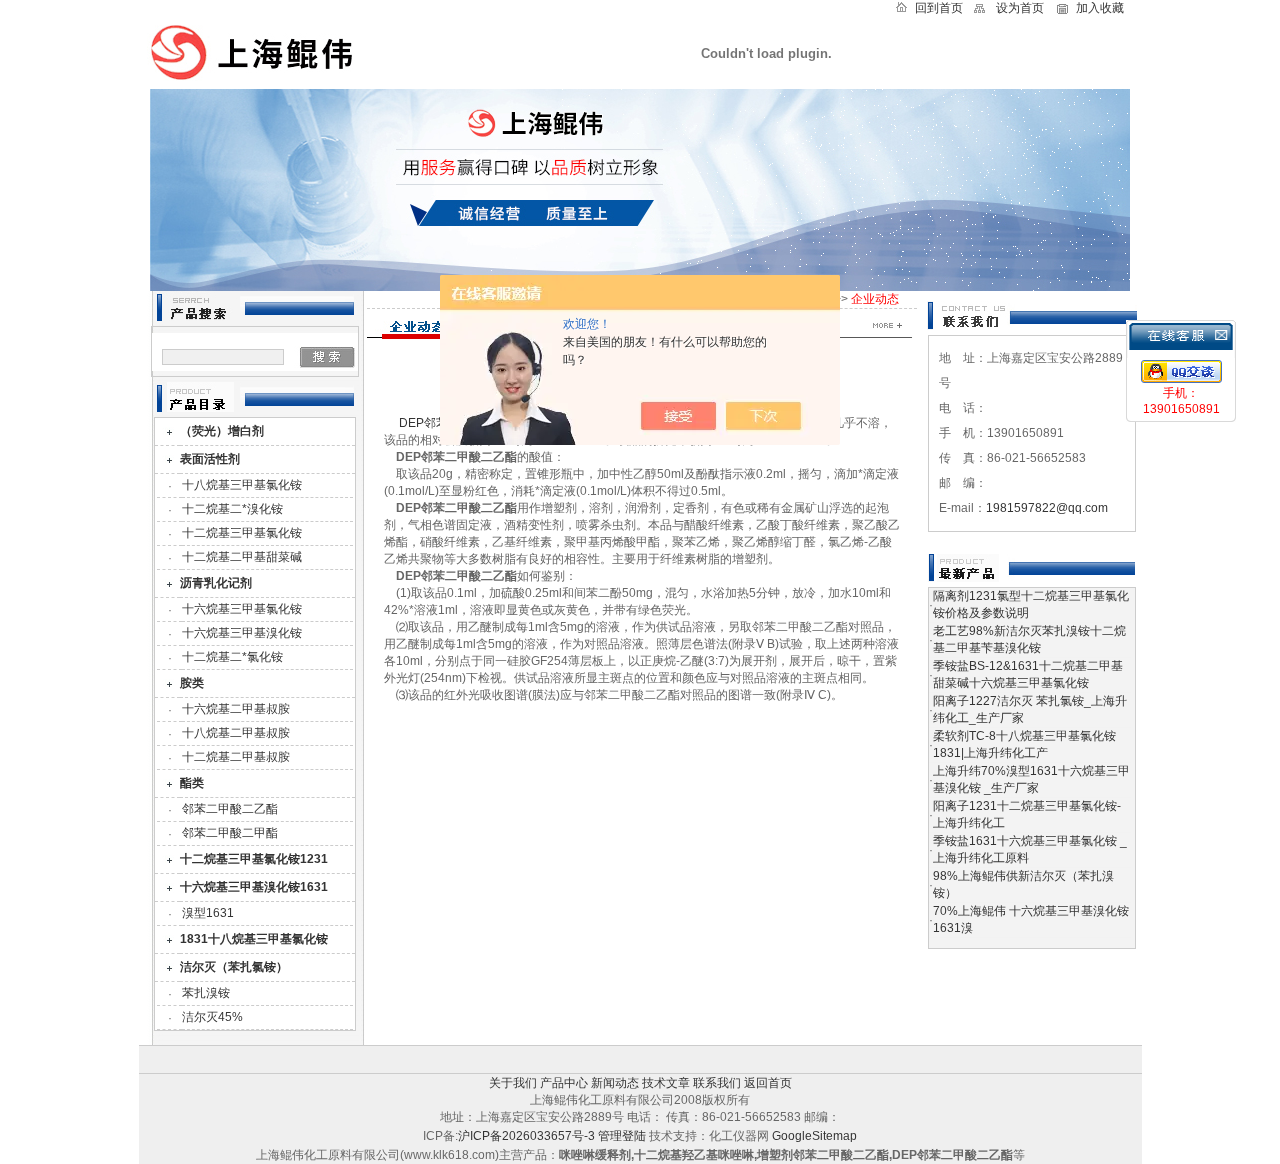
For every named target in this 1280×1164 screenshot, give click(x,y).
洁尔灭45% (212, 1017)
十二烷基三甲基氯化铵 (242, 533)
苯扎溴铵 (206, 993)
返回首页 (768, 1083)
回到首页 (939, 8)
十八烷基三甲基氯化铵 (242, 485)
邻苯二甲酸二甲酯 (230, 833)
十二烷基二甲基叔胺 (236, 757)
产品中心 (564, 1083)
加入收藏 (1100, 8)
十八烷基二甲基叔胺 (236, 733)
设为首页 (1020, 8)
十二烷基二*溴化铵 (232, 509)
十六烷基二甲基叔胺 (236, 709)
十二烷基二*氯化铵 (232, 657)
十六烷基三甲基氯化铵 (242, 609)
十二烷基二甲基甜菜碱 (242, 557)
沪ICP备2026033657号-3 (526, 1136)
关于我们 (513, 1083)
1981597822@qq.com (1047, 508)
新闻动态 (615, 1083)
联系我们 (717, 1083)
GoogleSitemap (814, 1136)
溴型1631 (208, 913)
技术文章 (666, 1083)
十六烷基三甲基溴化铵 (242, 633)
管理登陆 (622, 1136)
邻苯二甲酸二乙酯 (230, 809)
